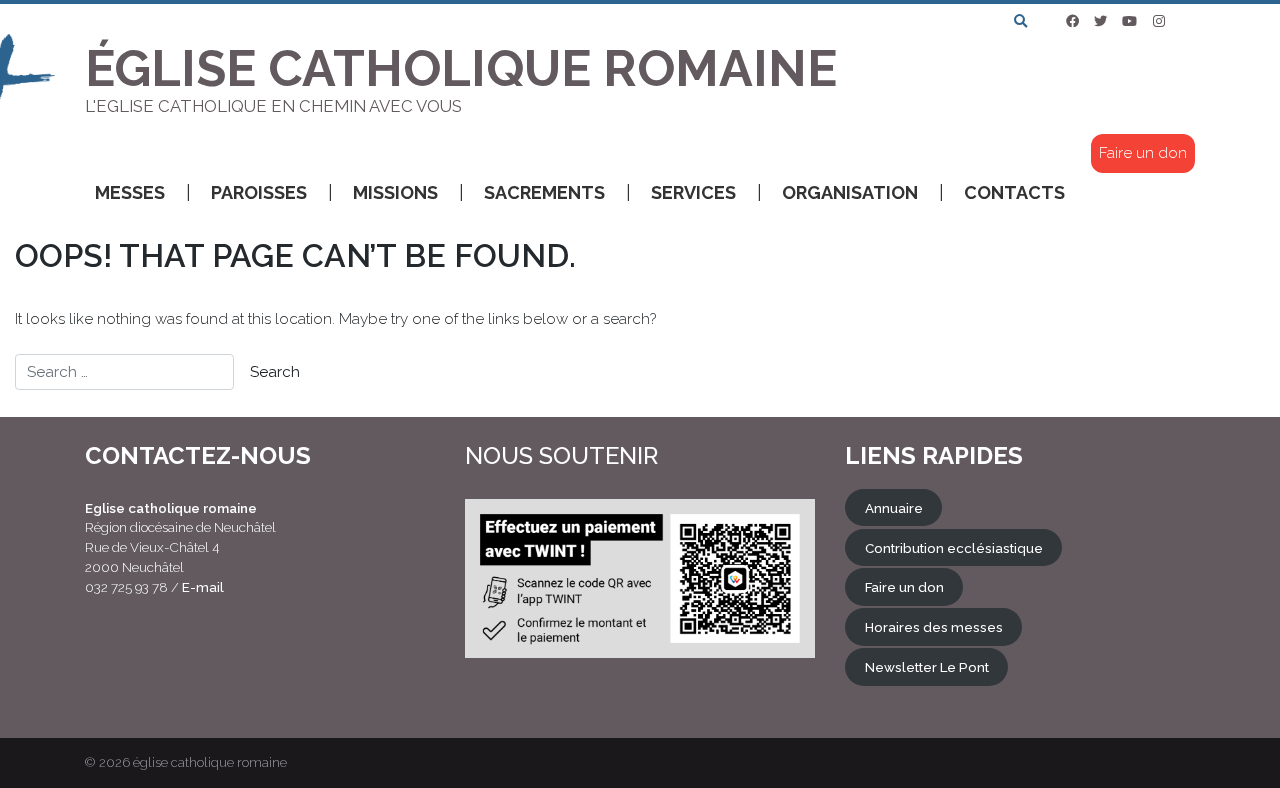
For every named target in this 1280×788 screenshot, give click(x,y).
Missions (395, 192)
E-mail (203, 587)
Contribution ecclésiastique (954, 547)
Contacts (1014, 192)
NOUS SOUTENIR (561, 455)
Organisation (850, 192)
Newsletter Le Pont (927, 667)
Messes (130, 192)
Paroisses (259, 192)
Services (693, 192)
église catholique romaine (210, 762)
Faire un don (1143, 153)
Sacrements (544, 192)
